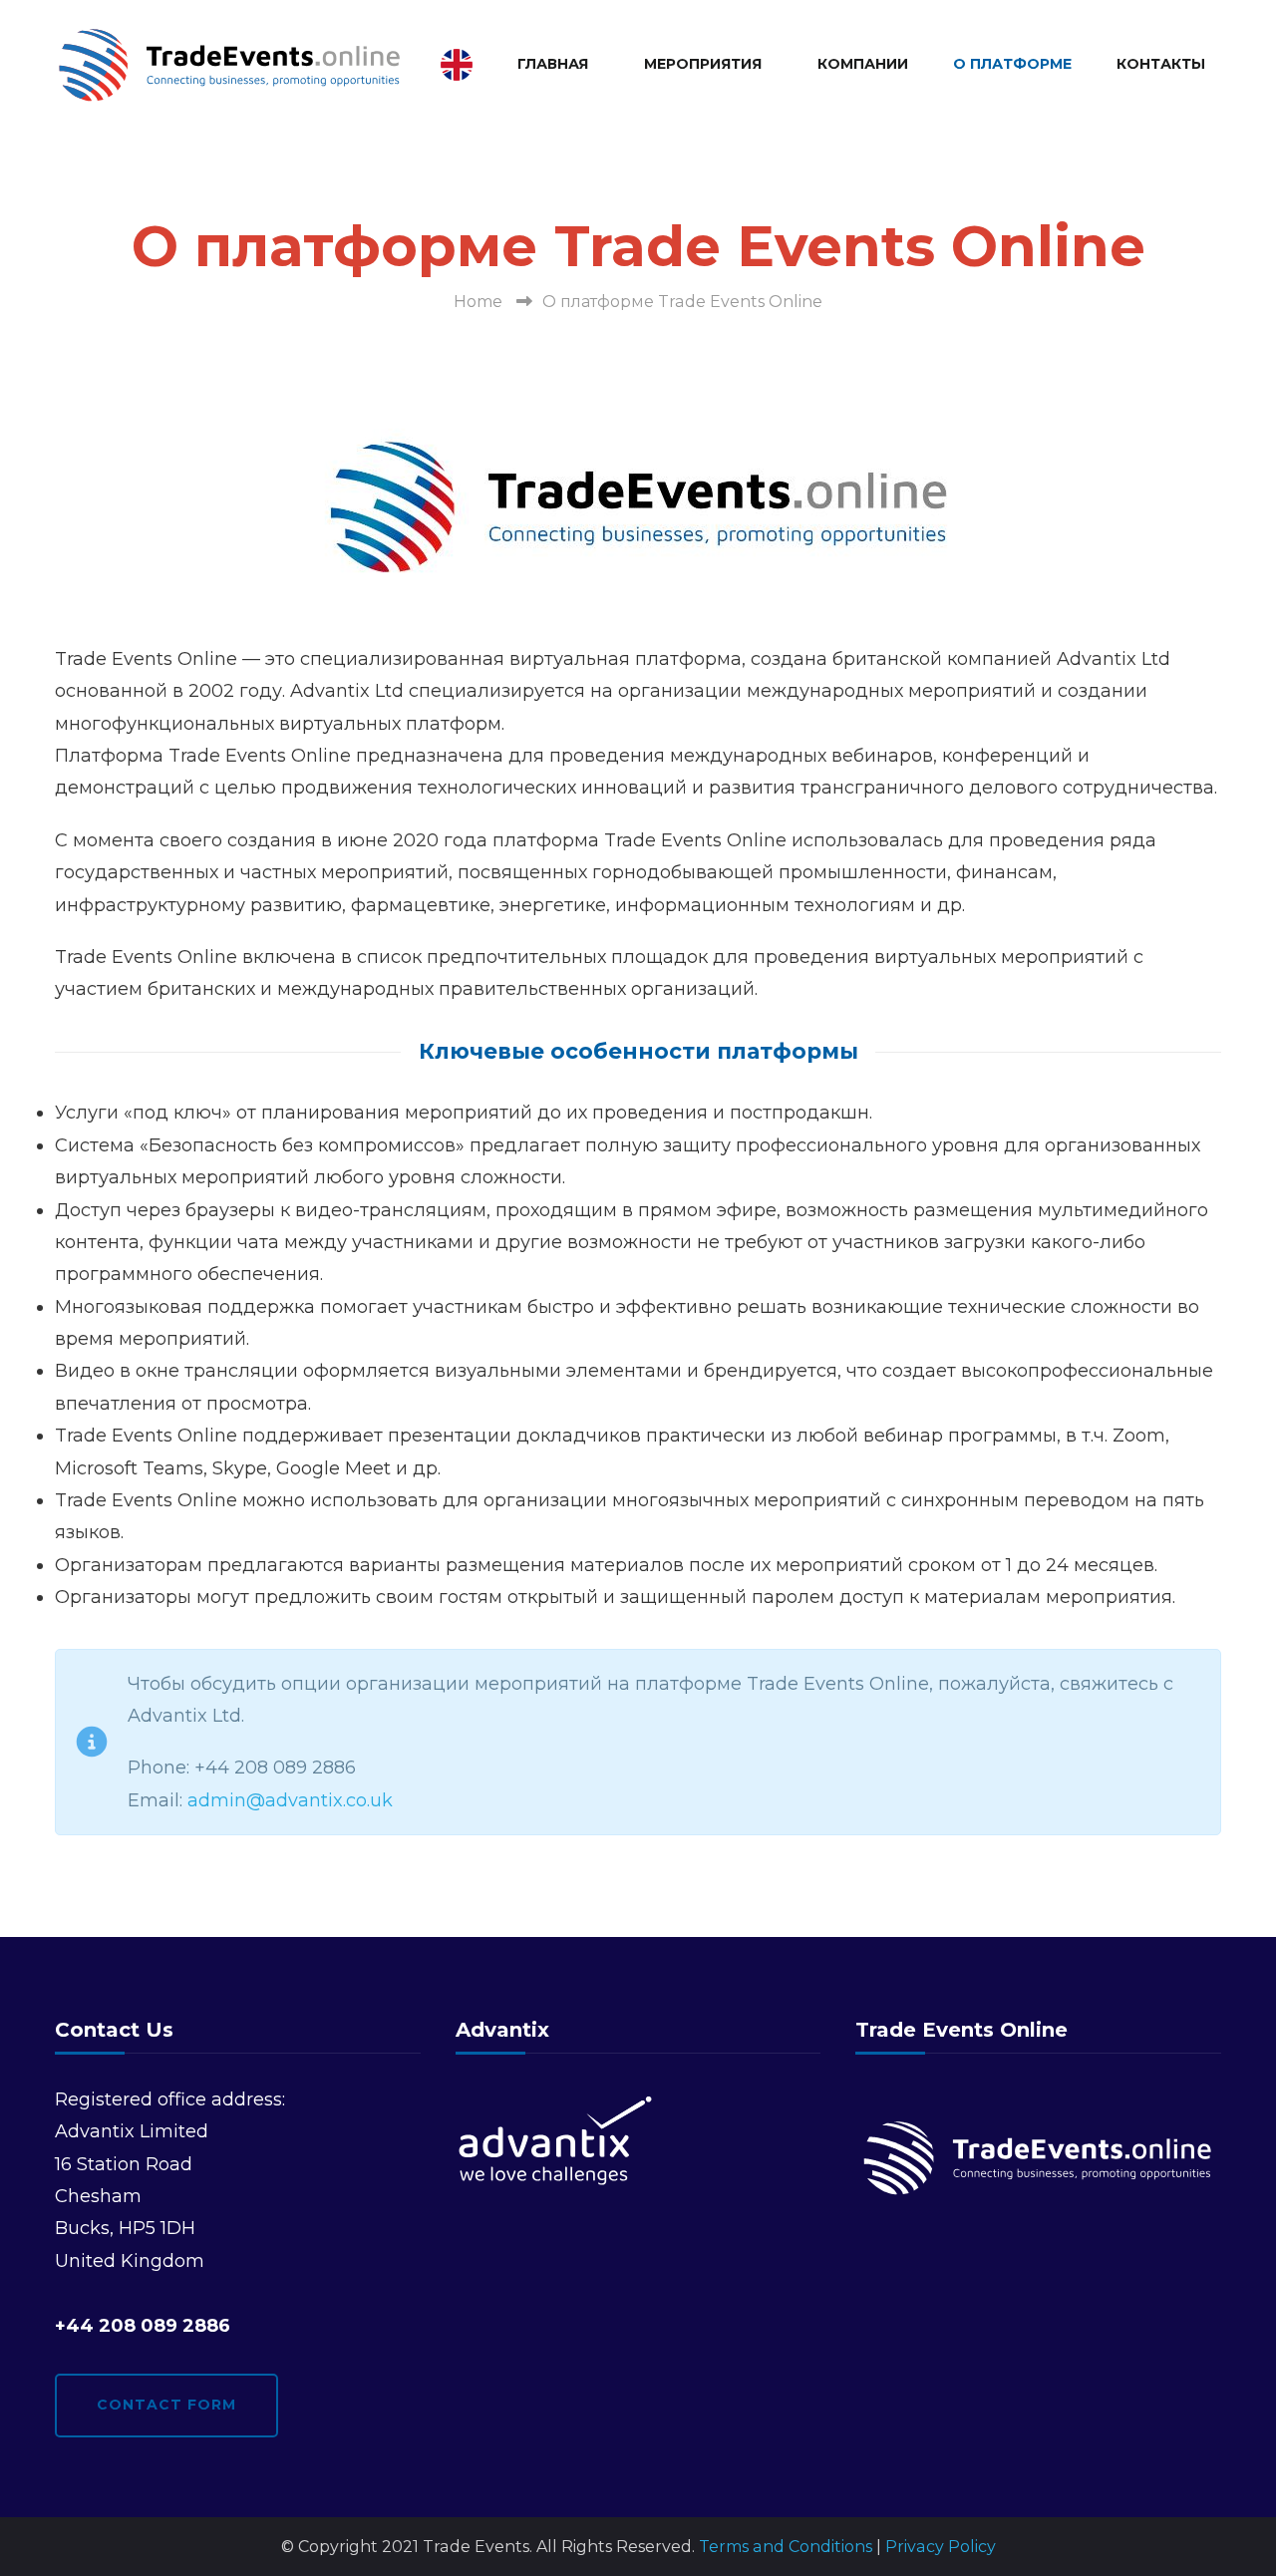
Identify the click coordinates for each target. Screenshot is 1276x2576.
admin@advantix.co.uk (290, 1800)
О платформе (1012, 64)
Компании (863, 64)
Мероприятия (703, 64)
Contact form (166, 2405)
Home (478, 302)
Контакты (1161, 64)
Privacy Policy (941, 2547)
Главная (553, 64)
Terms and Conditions (786, 2547)
